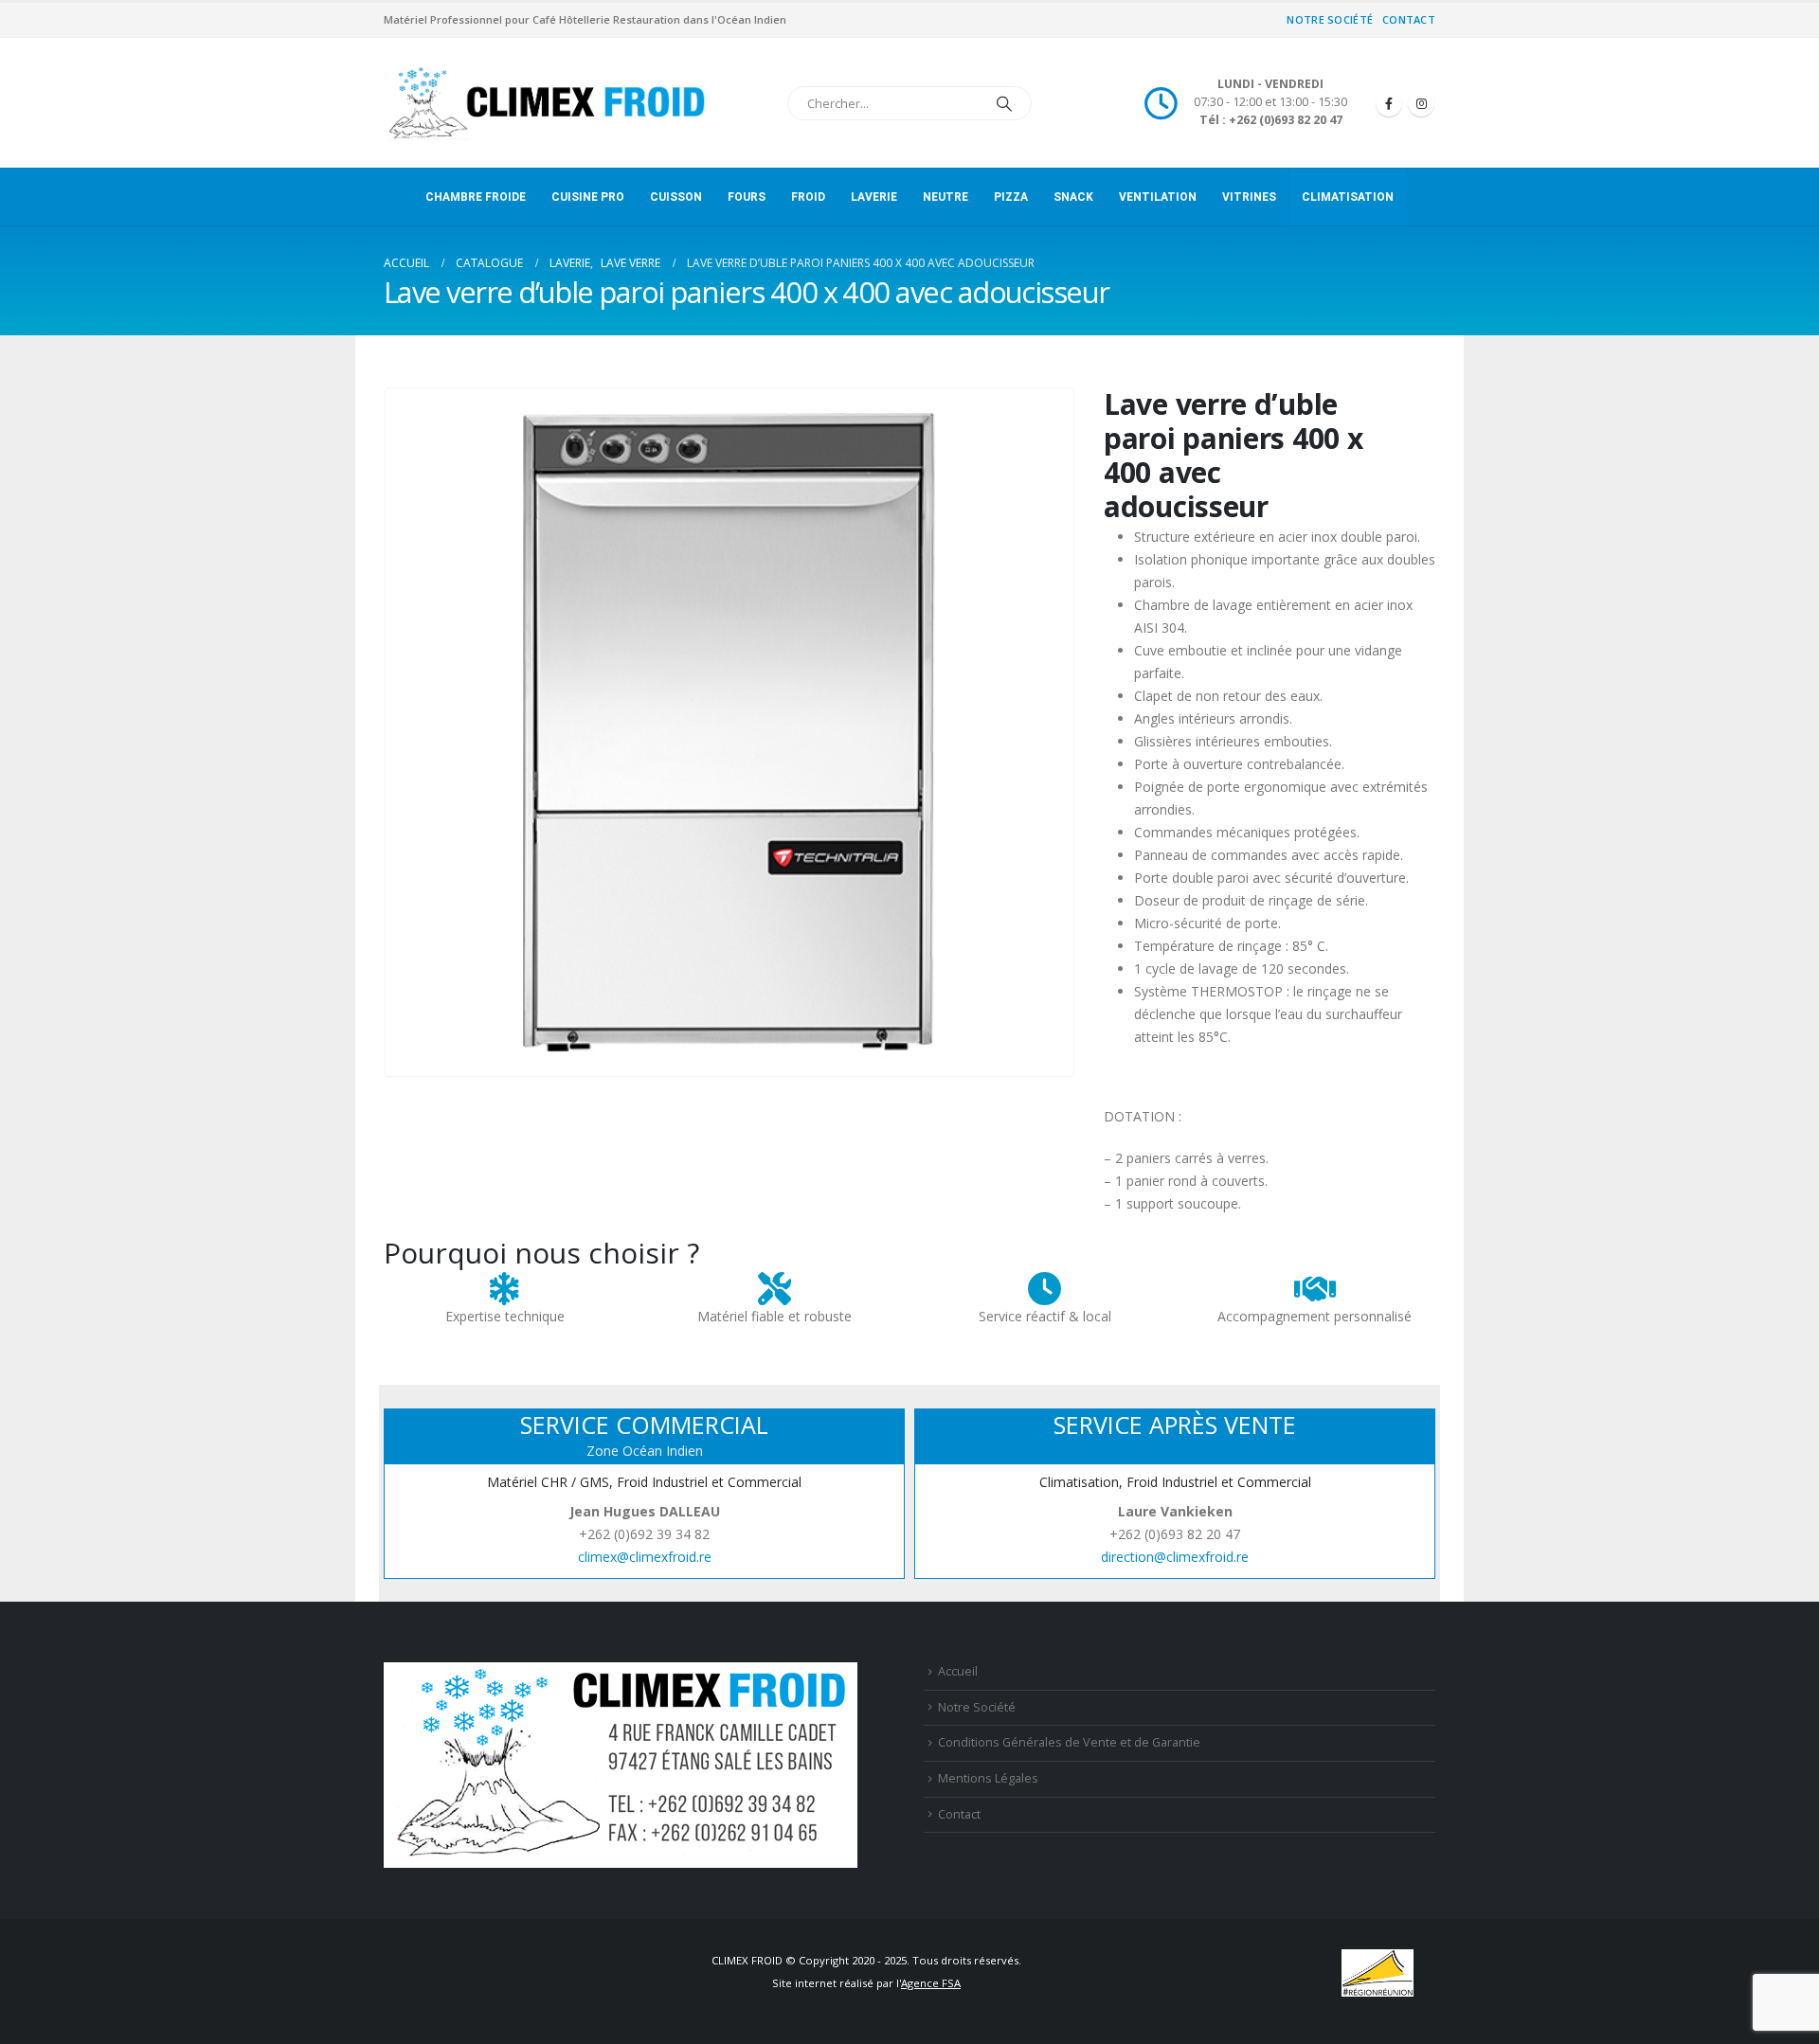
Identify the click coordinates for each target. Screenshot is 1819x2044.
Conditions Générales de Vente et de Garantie (1069, 1742)
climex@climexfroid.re (645, 1557)
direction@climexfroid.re (1175, 1557)
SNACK (1073, 197)
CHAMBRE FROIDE (476, 197)
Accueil (958, 1671)
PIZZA (1011, 197)
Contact (1409, 19)
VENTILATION (1158, 197)
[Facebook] (1389, 103)
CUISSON (676, 197)
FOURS (747, 197)
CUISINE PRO (588, 197)
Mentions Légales (988, 1778)
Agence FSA (931, 1983)
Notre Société (1330, 19)
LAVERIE (874, 197)
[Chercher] (1004, 103)
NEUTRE (946, 197)
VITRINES (1249, 197)
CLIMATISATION (1348, 197)
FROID (808, 197)
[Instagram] (1421, 103)
